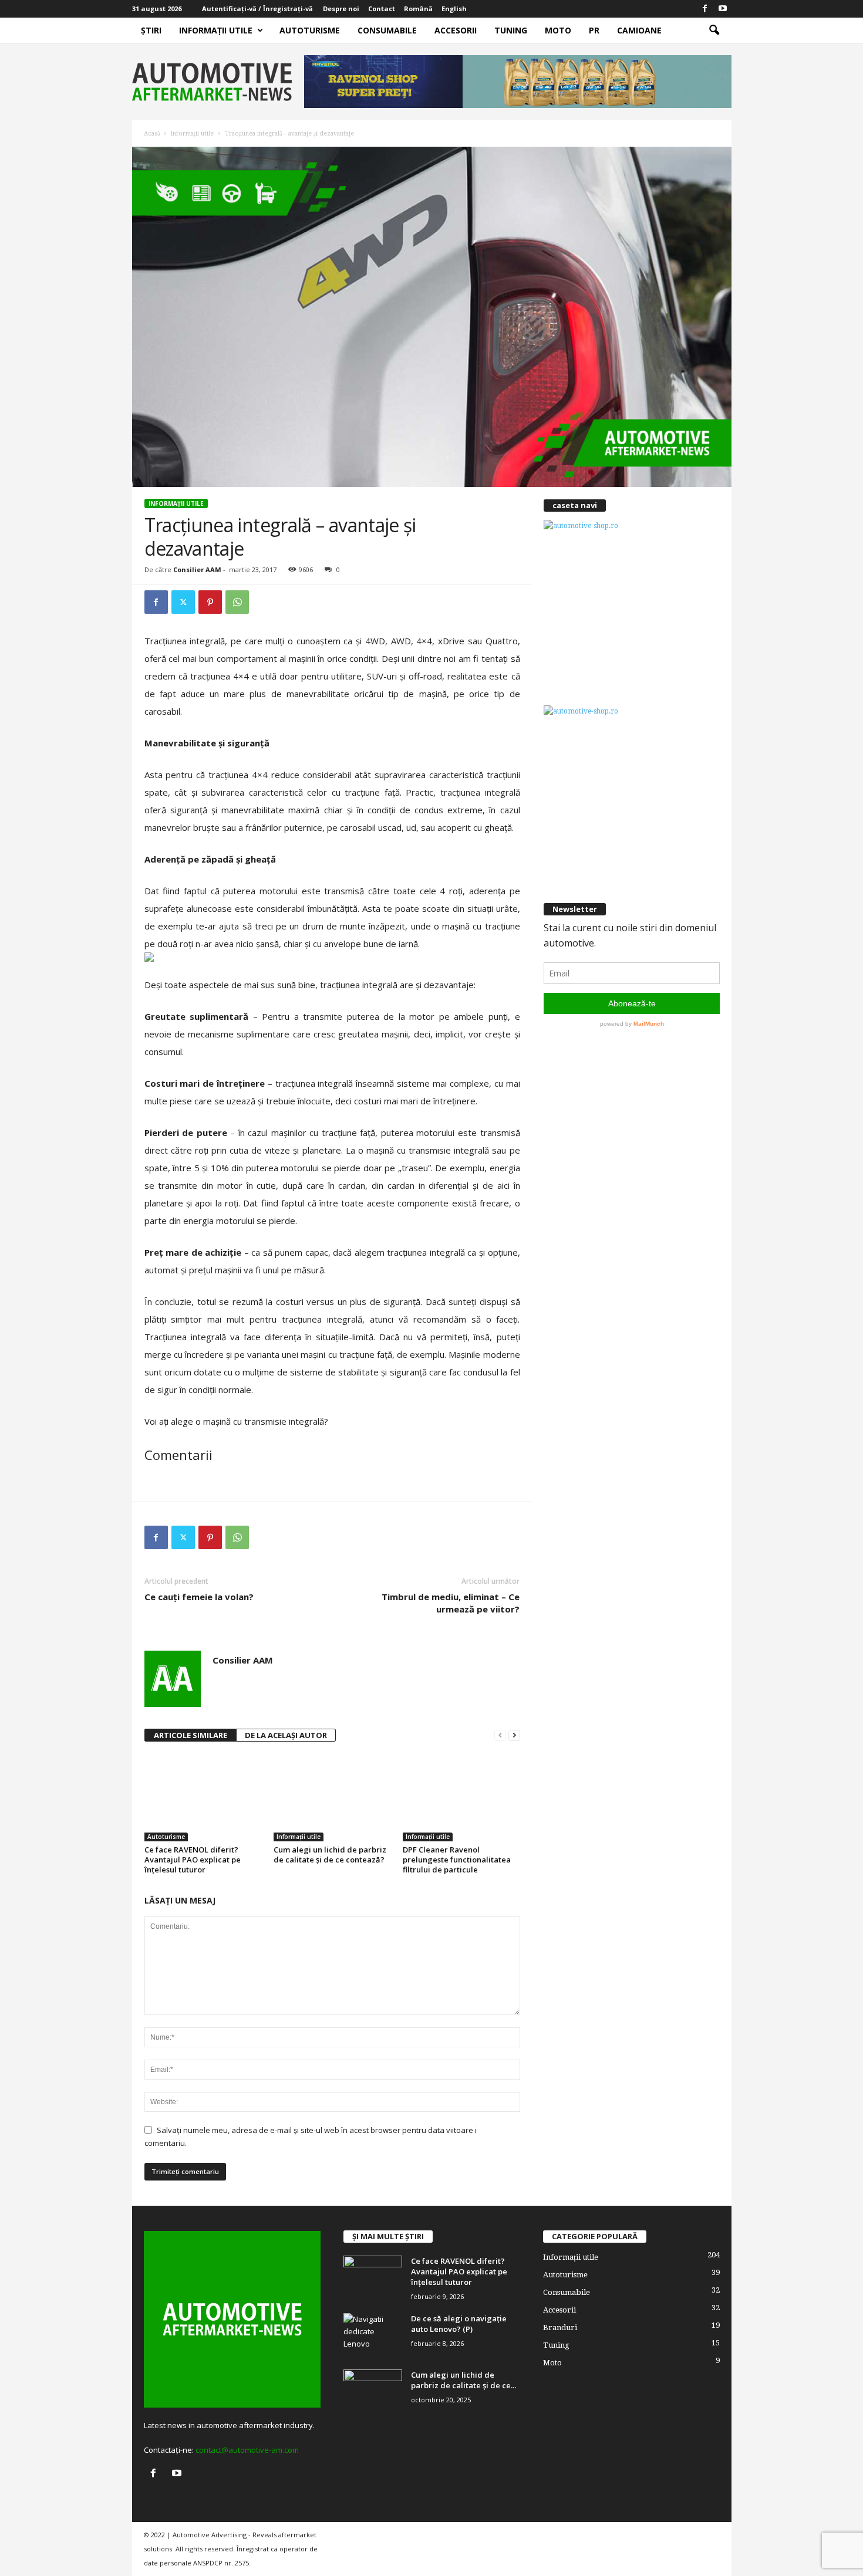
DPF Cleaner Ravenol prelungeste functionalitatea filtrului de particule (457, 1860)
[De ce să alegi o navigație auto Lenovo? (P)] (373, 2335)
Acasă (152, 133)
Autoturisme (310, 30)
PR (594, 30)
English (454, 9)
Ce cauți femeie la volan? (199, 1597)
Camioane (639, 30)
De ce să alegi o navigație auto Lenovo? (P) (459, 2324)
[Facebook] (705, 9)
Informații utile (216, 30)
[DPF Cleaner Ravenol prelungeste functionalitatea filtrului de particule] (461, 1797)
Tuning (511, 30)
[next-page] (514, 1735)
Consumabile (387, 30)
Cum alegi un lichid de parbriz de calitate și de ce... (463, 2380)
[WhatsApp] (237, 602)
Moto (558, 30)
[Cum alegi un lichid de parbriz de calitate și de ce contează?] (332, 1797)
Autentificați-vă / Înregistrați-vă (257, 9)
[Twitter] (183, 602)
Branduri (560, 2327)
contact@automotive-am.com (247, 2450)
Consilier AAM (197, 569)
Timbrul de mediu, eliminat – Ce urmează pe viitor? (451, 1603)
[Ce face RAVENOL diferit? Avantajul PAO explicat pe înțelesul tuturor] (203, 1797)
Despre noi (341, 9)
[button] (714, 31)
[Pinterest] (210, 602)
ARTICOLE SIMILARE (191, 1735)
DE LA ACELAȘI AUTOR (286, 1735)
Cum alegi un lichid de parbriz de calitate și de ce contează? (330, 1855)
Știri (151, 30)
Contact (382, 9)
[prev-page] (500, 1735)
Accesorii (456, 30)
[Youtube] (723, 9)
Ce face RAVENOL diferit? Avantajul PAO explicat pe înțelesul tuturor (193, 1860)
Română (418, 9)
